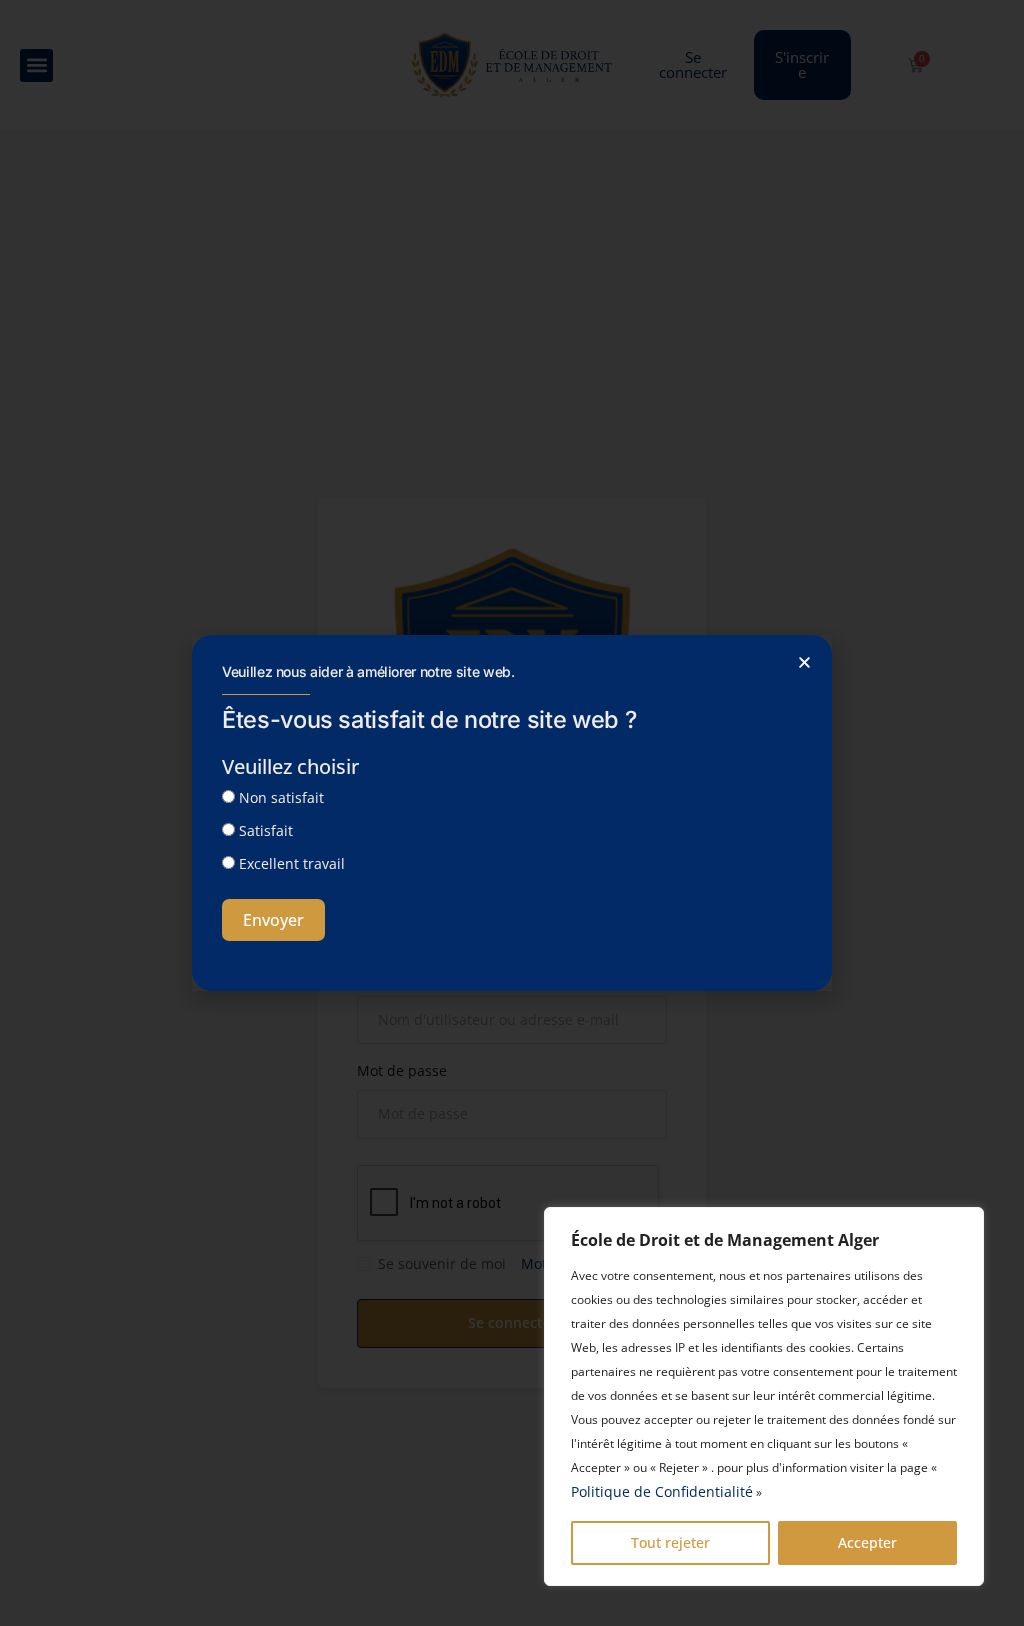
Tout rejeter (670, 1542)
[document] (512, 813)
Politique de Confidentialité (662, 1491)
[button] (804, 662)
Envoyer (273, 920)
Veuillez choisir (290, 766)
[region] (764, 1396)
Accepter (867, 1542)
